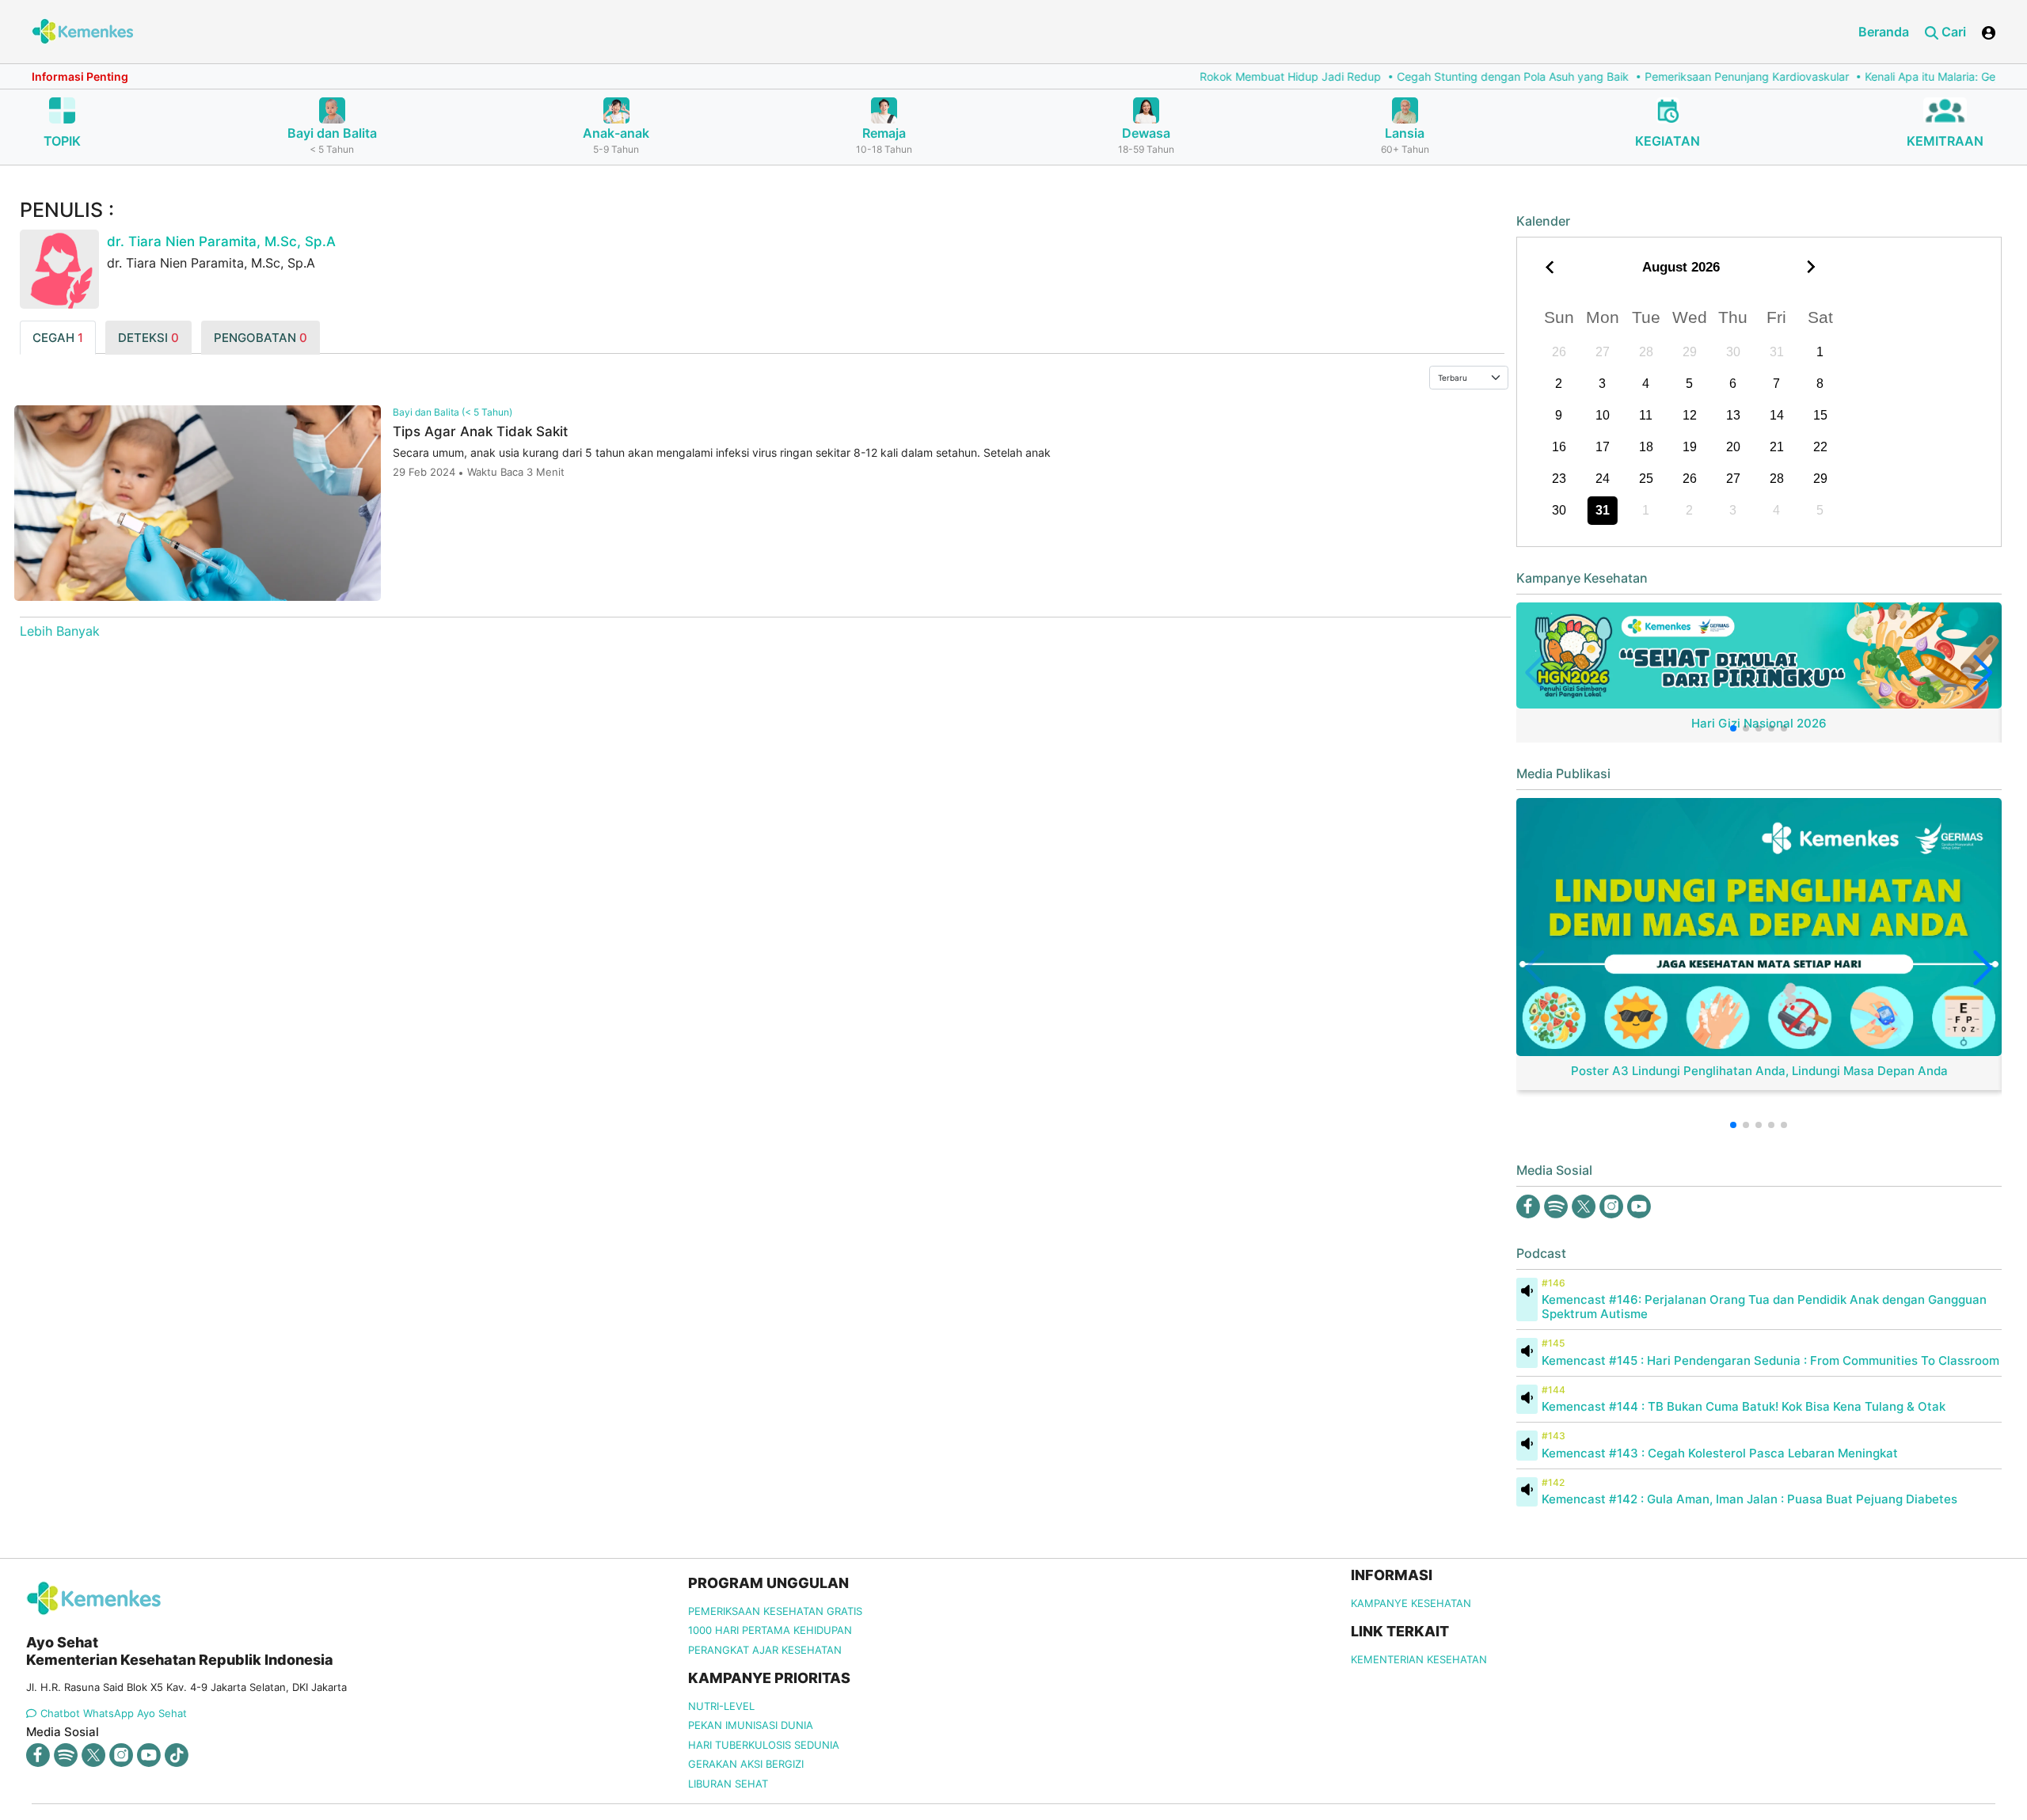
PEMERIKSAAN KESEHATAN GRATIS (775, 1611)
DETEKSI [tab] (148, 338)
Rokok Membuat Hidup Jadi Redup (1174, 76)
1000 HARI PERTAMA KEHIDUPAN (770, 1630)
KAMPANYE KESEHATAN (1411, 1603)
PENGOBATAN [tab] (261, 338)
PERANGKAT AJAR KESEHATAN (765, 1650)
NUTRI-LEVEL (721, 1706)
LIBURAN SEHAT (728, 1784)
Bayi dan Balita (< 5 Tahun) (453, 412)
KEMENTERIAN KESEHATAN (1419, 1659)
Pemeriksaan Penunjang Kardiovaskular (1630, 76)
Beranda (1884, 32)
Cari (1952, 32)
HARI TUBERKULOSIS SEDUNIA (764, 1745)
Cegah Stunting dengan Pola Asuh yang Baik (1396, 76)
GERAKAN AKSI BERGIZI (746, 1764)
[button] (1733, 728)
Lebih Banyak (60, 631)
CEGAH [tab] (58, 338)
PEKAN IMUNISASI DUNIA (751, 1725)
